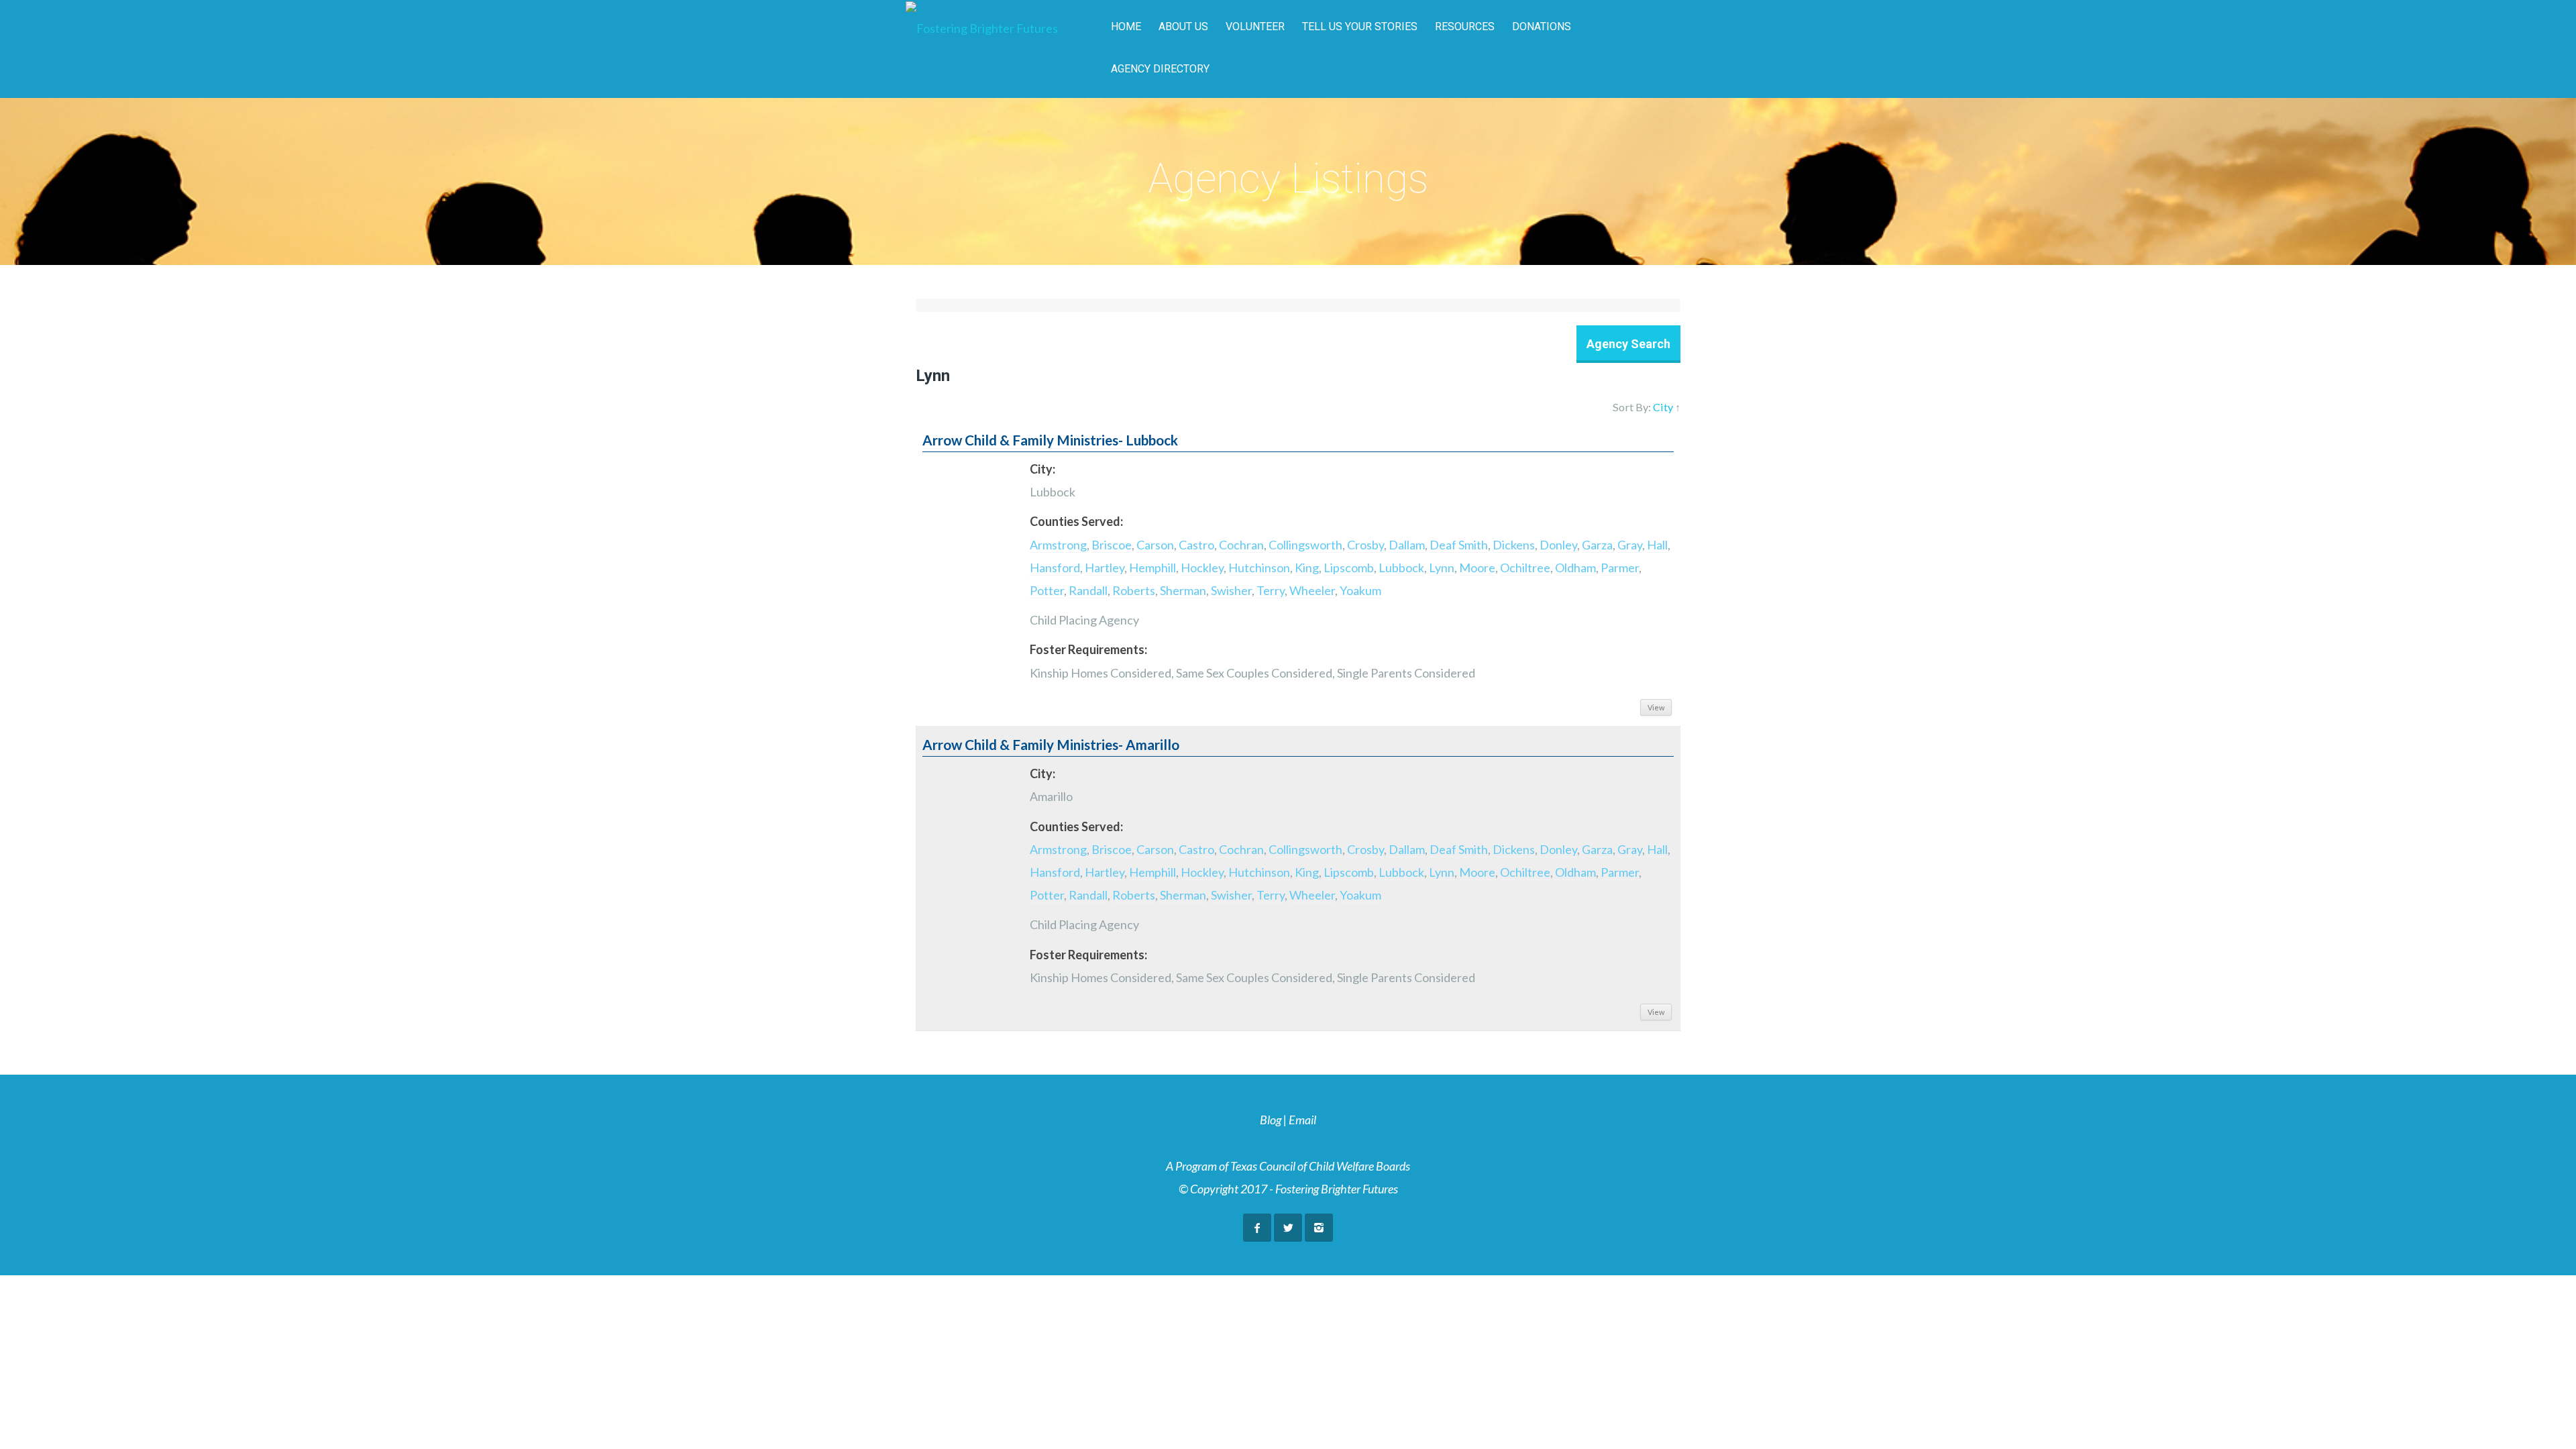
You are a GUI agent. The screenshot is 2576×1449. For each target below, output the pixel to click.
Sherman (1183, 590)
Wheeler (1312, 590)
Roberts (1134, 590)
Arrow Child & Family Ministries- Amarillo (1051, 745)
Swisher (1231, 590)
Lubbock (1401, 568)
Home (1126, 26)
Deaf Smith (1459, 545)
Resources (1465, 26)
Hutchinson (1259, 568)
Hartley (1105, 568)
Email (1302, 1120)
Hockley (1202, 568)
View (1656, 707)
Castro (1196, 545)
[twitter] (1288, 1228)
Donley (1558, 545)
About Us (1183, 26)
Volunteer (1255, 26)
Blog (1271, 1120)
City (1663, 407)
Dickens (1514, 545)
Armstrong (1058, 545)
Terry (1271, 590)
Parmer (1620, 568)
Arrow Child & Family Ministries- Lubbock (1050, 440)
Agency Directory (1160, 69)
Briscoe (1112, 545)
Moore (1477, 568)
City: (1042, 469)
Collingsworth (1305, 545)
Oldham (1575, 568)
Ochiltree (1525, 568)
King (1307, 568)
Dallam (1407, 545)
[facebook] (1257, 1228)
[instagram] (1319, 1228)
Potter (1047, 590)
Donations (1542, 26)
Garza (1597, 545)
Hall (1657, 545)
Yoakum (1360, 590)
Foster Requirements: (1088, 649)
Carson (1155, 545)
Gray (1630, 545)
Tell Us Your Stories (1360, 26)
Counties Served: (1076, 521)
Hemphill (1152, 568)
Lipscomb (1349, 568)
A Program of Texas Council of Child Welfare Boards (1288, 1166)
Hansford (1055, 568)
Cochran (1241, 545)
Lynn (1442, 568)
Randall (1088, 590)
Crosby (1365, 545)
